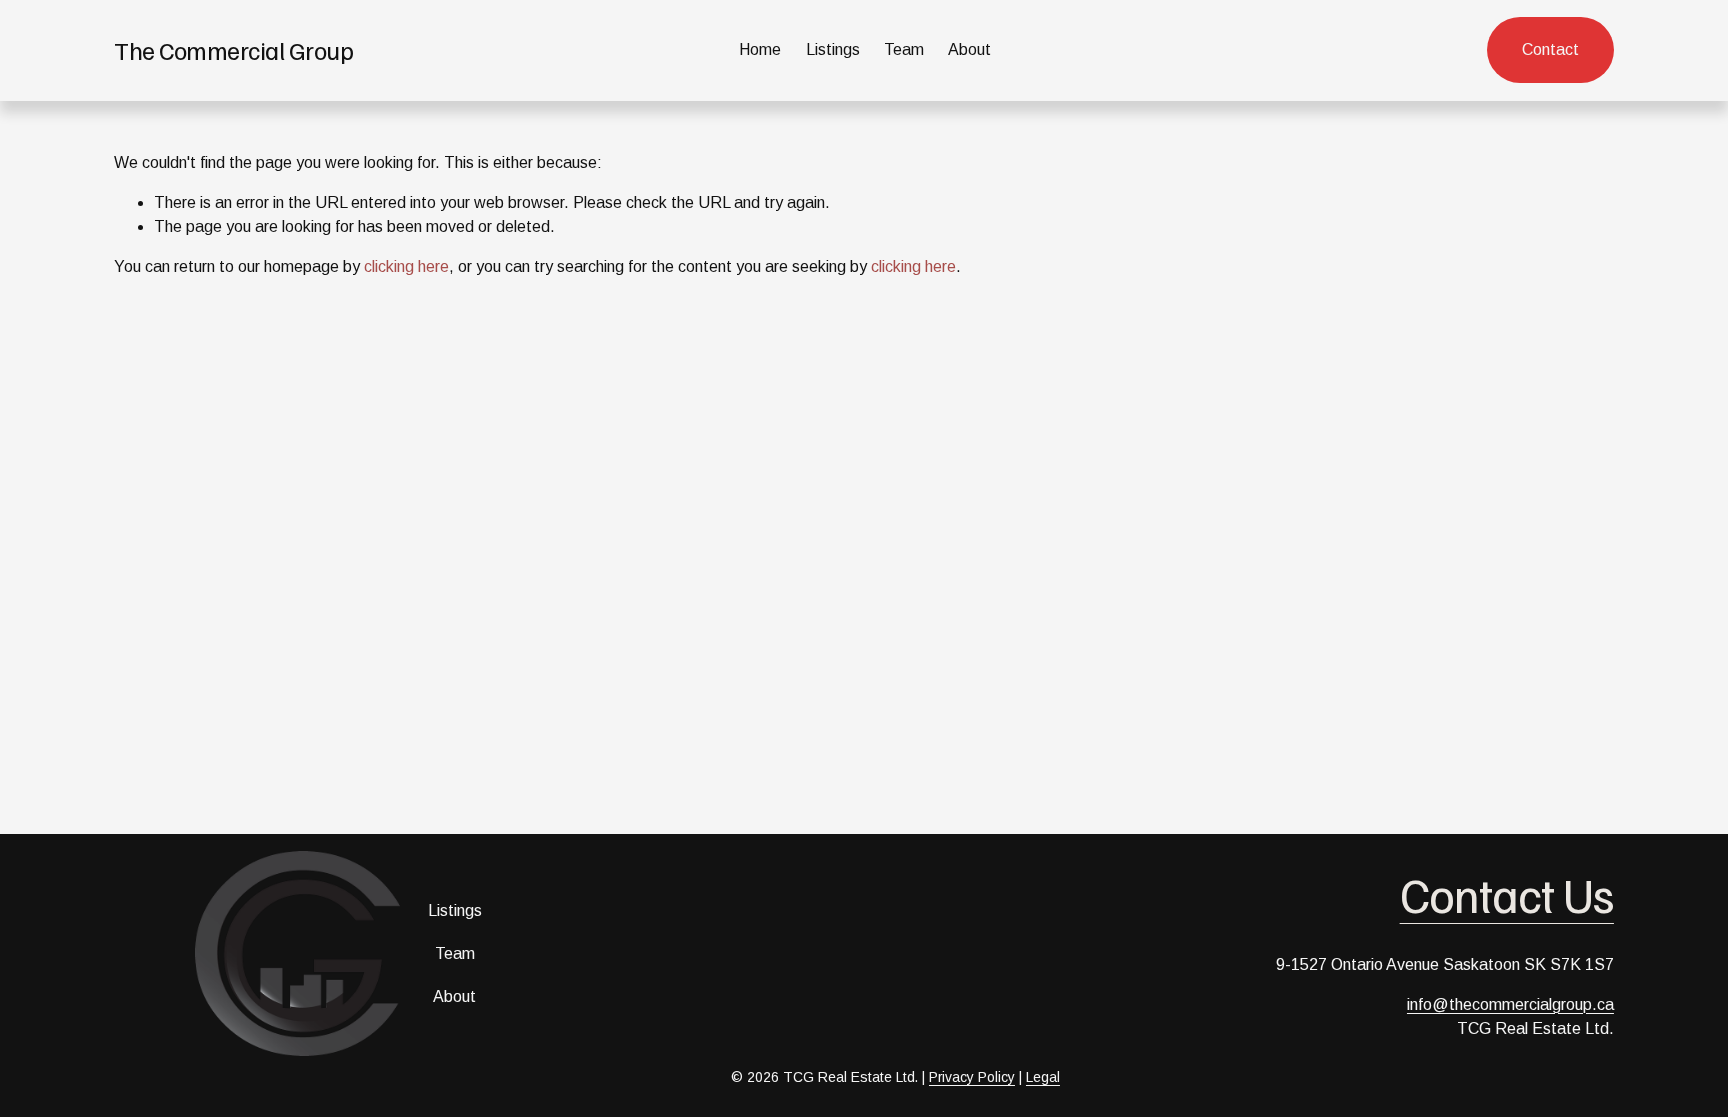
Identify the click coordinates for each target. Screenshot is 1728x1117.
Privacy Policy (972, 1077)
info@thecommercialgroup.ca (1510, 1004)
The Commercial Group (233, 50)
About (969, 49)
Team (904, 49)
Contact (1550, 49)
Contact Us (1507, 894)
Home (760, 49)
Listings (833, 49)
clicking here (406, 266)
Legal (1043, 1077)
